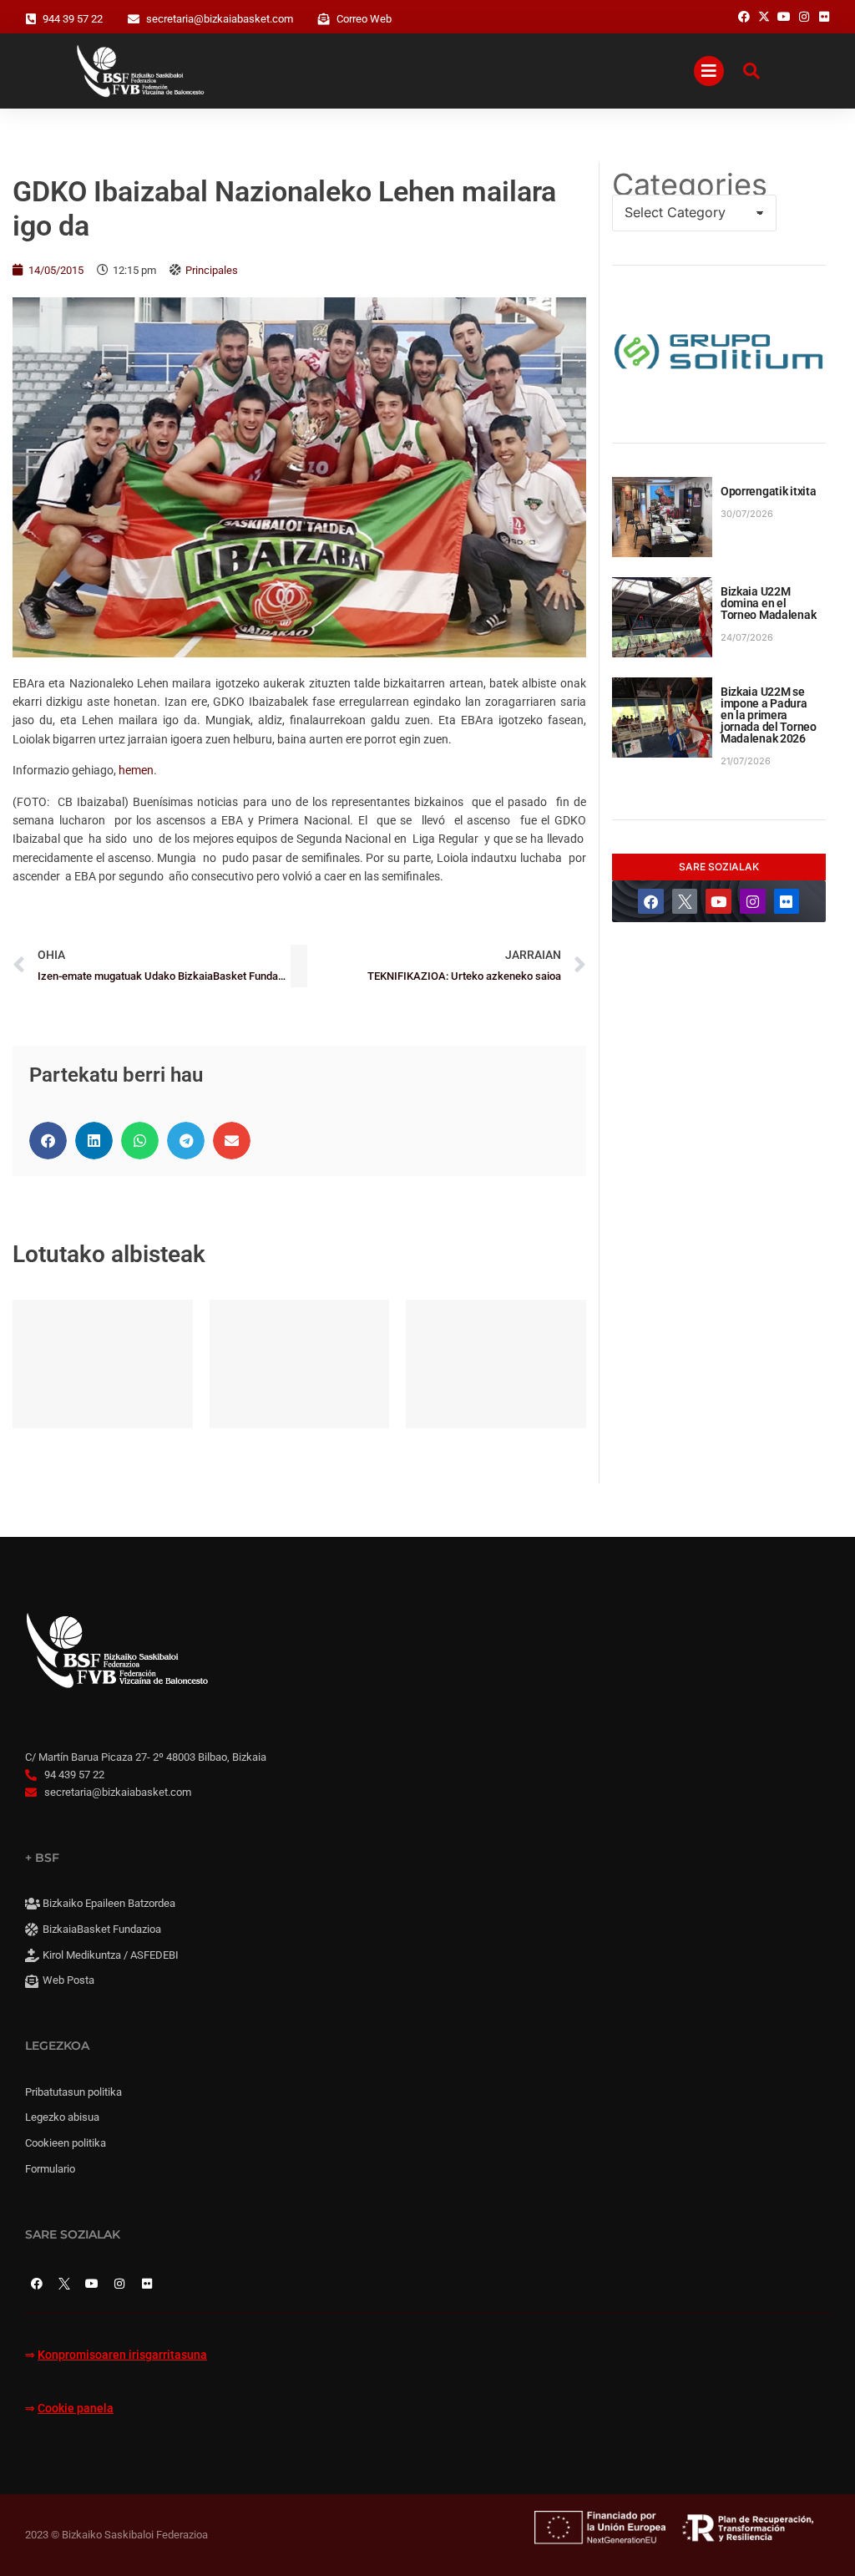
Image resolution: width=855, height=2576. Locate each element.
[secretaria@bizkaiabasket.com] (134, 19)
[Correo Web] (324, 19)
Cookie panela (76, 2409)
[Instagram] (753, 902)
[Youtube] (718, 902)
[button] (48, 1141)
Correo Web (364, 19)
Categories (690, 185)
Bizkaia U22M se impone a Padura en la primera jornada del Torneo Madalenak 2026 (769, 715)
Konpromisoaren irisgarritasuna (122, 2355)
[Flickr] (787, 902)
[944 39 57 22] (31, 19)
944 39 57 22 (73, 19)
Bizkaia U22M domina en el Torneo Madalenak (769, 603)
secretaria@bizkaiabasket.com (220, 19)
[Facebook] (651, 902)
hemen (136, 770)
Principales (212, 270)
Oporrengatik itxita (769, 491)
